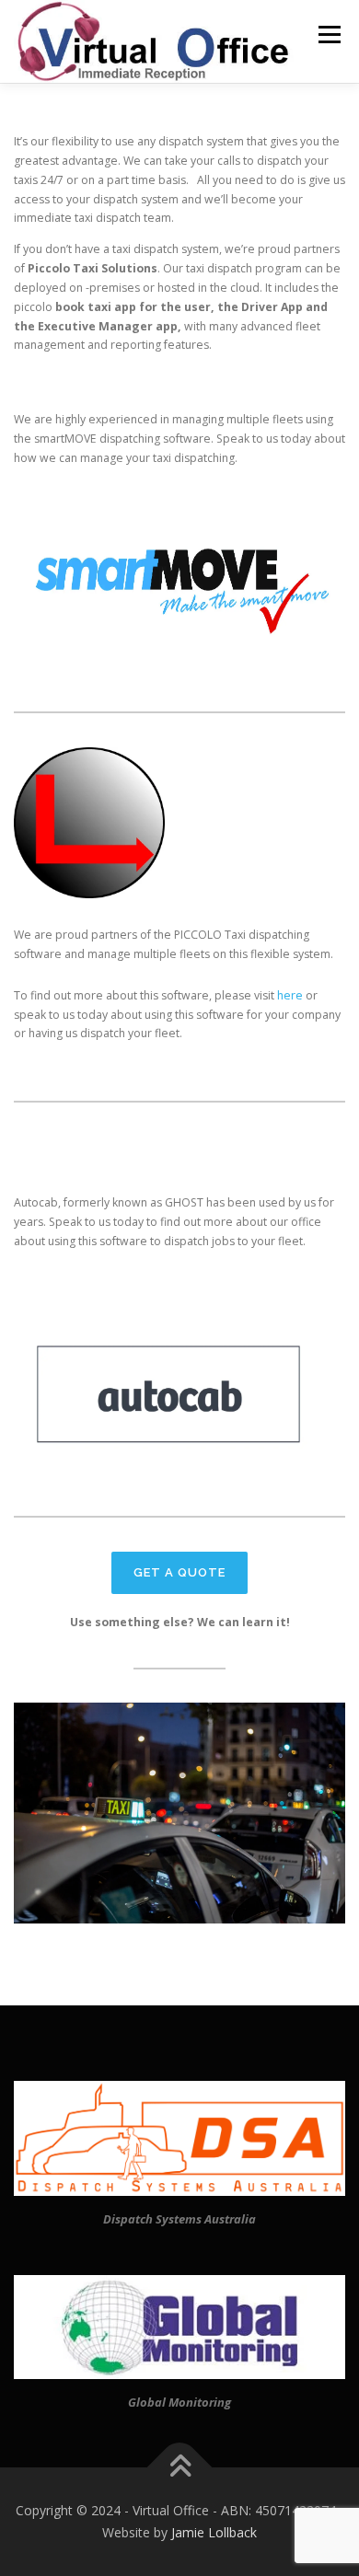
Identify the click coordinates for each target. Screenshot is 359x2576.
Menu (328, 35)
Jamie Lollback (214, 2532)
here (290, 995)
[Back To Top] (180, 2468)
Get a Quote (179, 1572)
